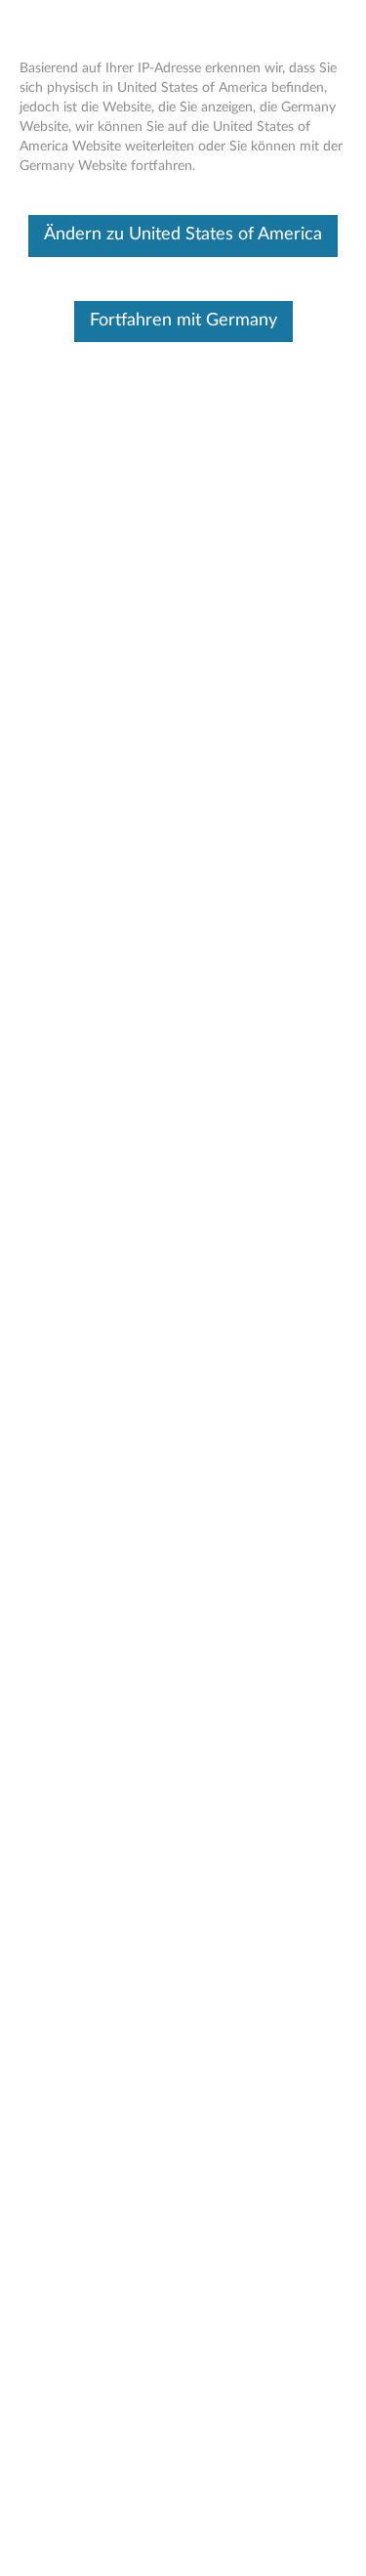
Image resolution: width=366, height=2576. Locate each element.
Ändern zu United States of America (183, 235)
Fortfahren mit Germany (183, 321)
